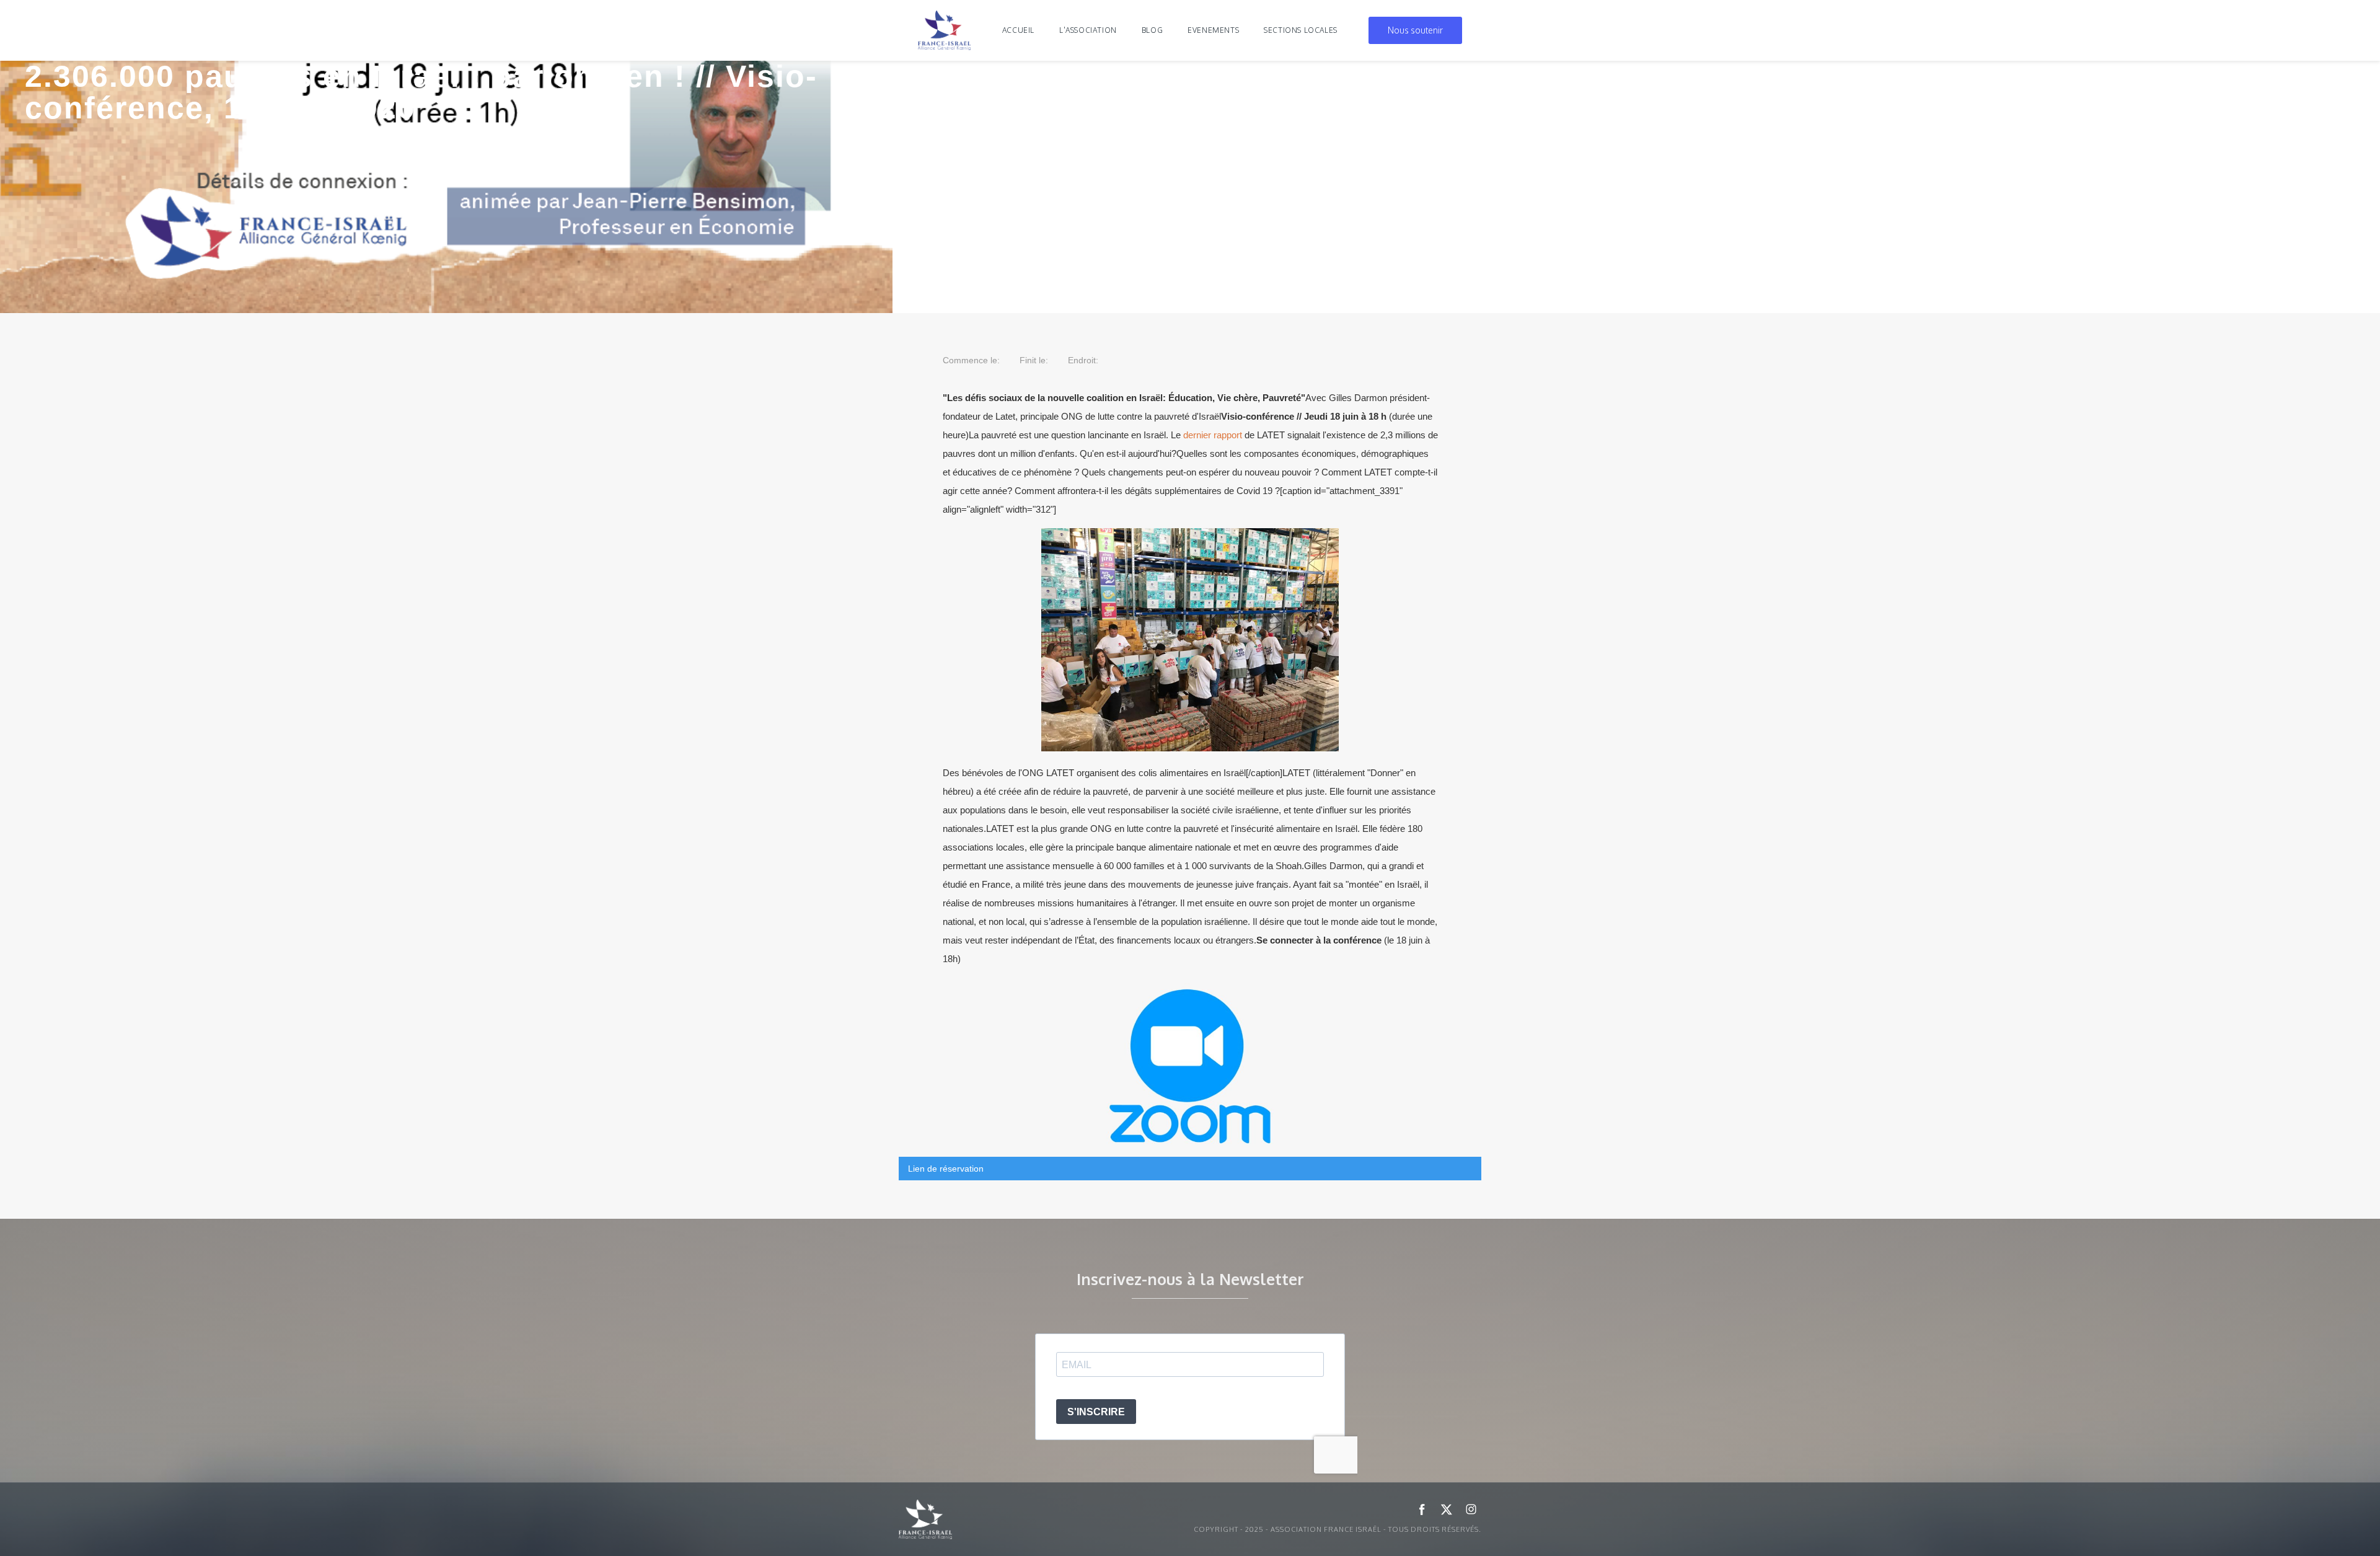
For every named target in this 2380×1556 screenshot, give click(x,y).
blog (1152, 30)
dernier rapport (1213, 435)
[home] (945, 30)
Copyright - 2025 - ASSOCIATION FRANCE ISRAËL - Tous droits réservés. (1338, 1529)
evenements (1213, 30)
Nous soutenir (1415, 30)
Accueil (1018, 30)
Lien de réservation (946, 1169)
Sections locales (1301, 30)
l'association (1088, 30)
